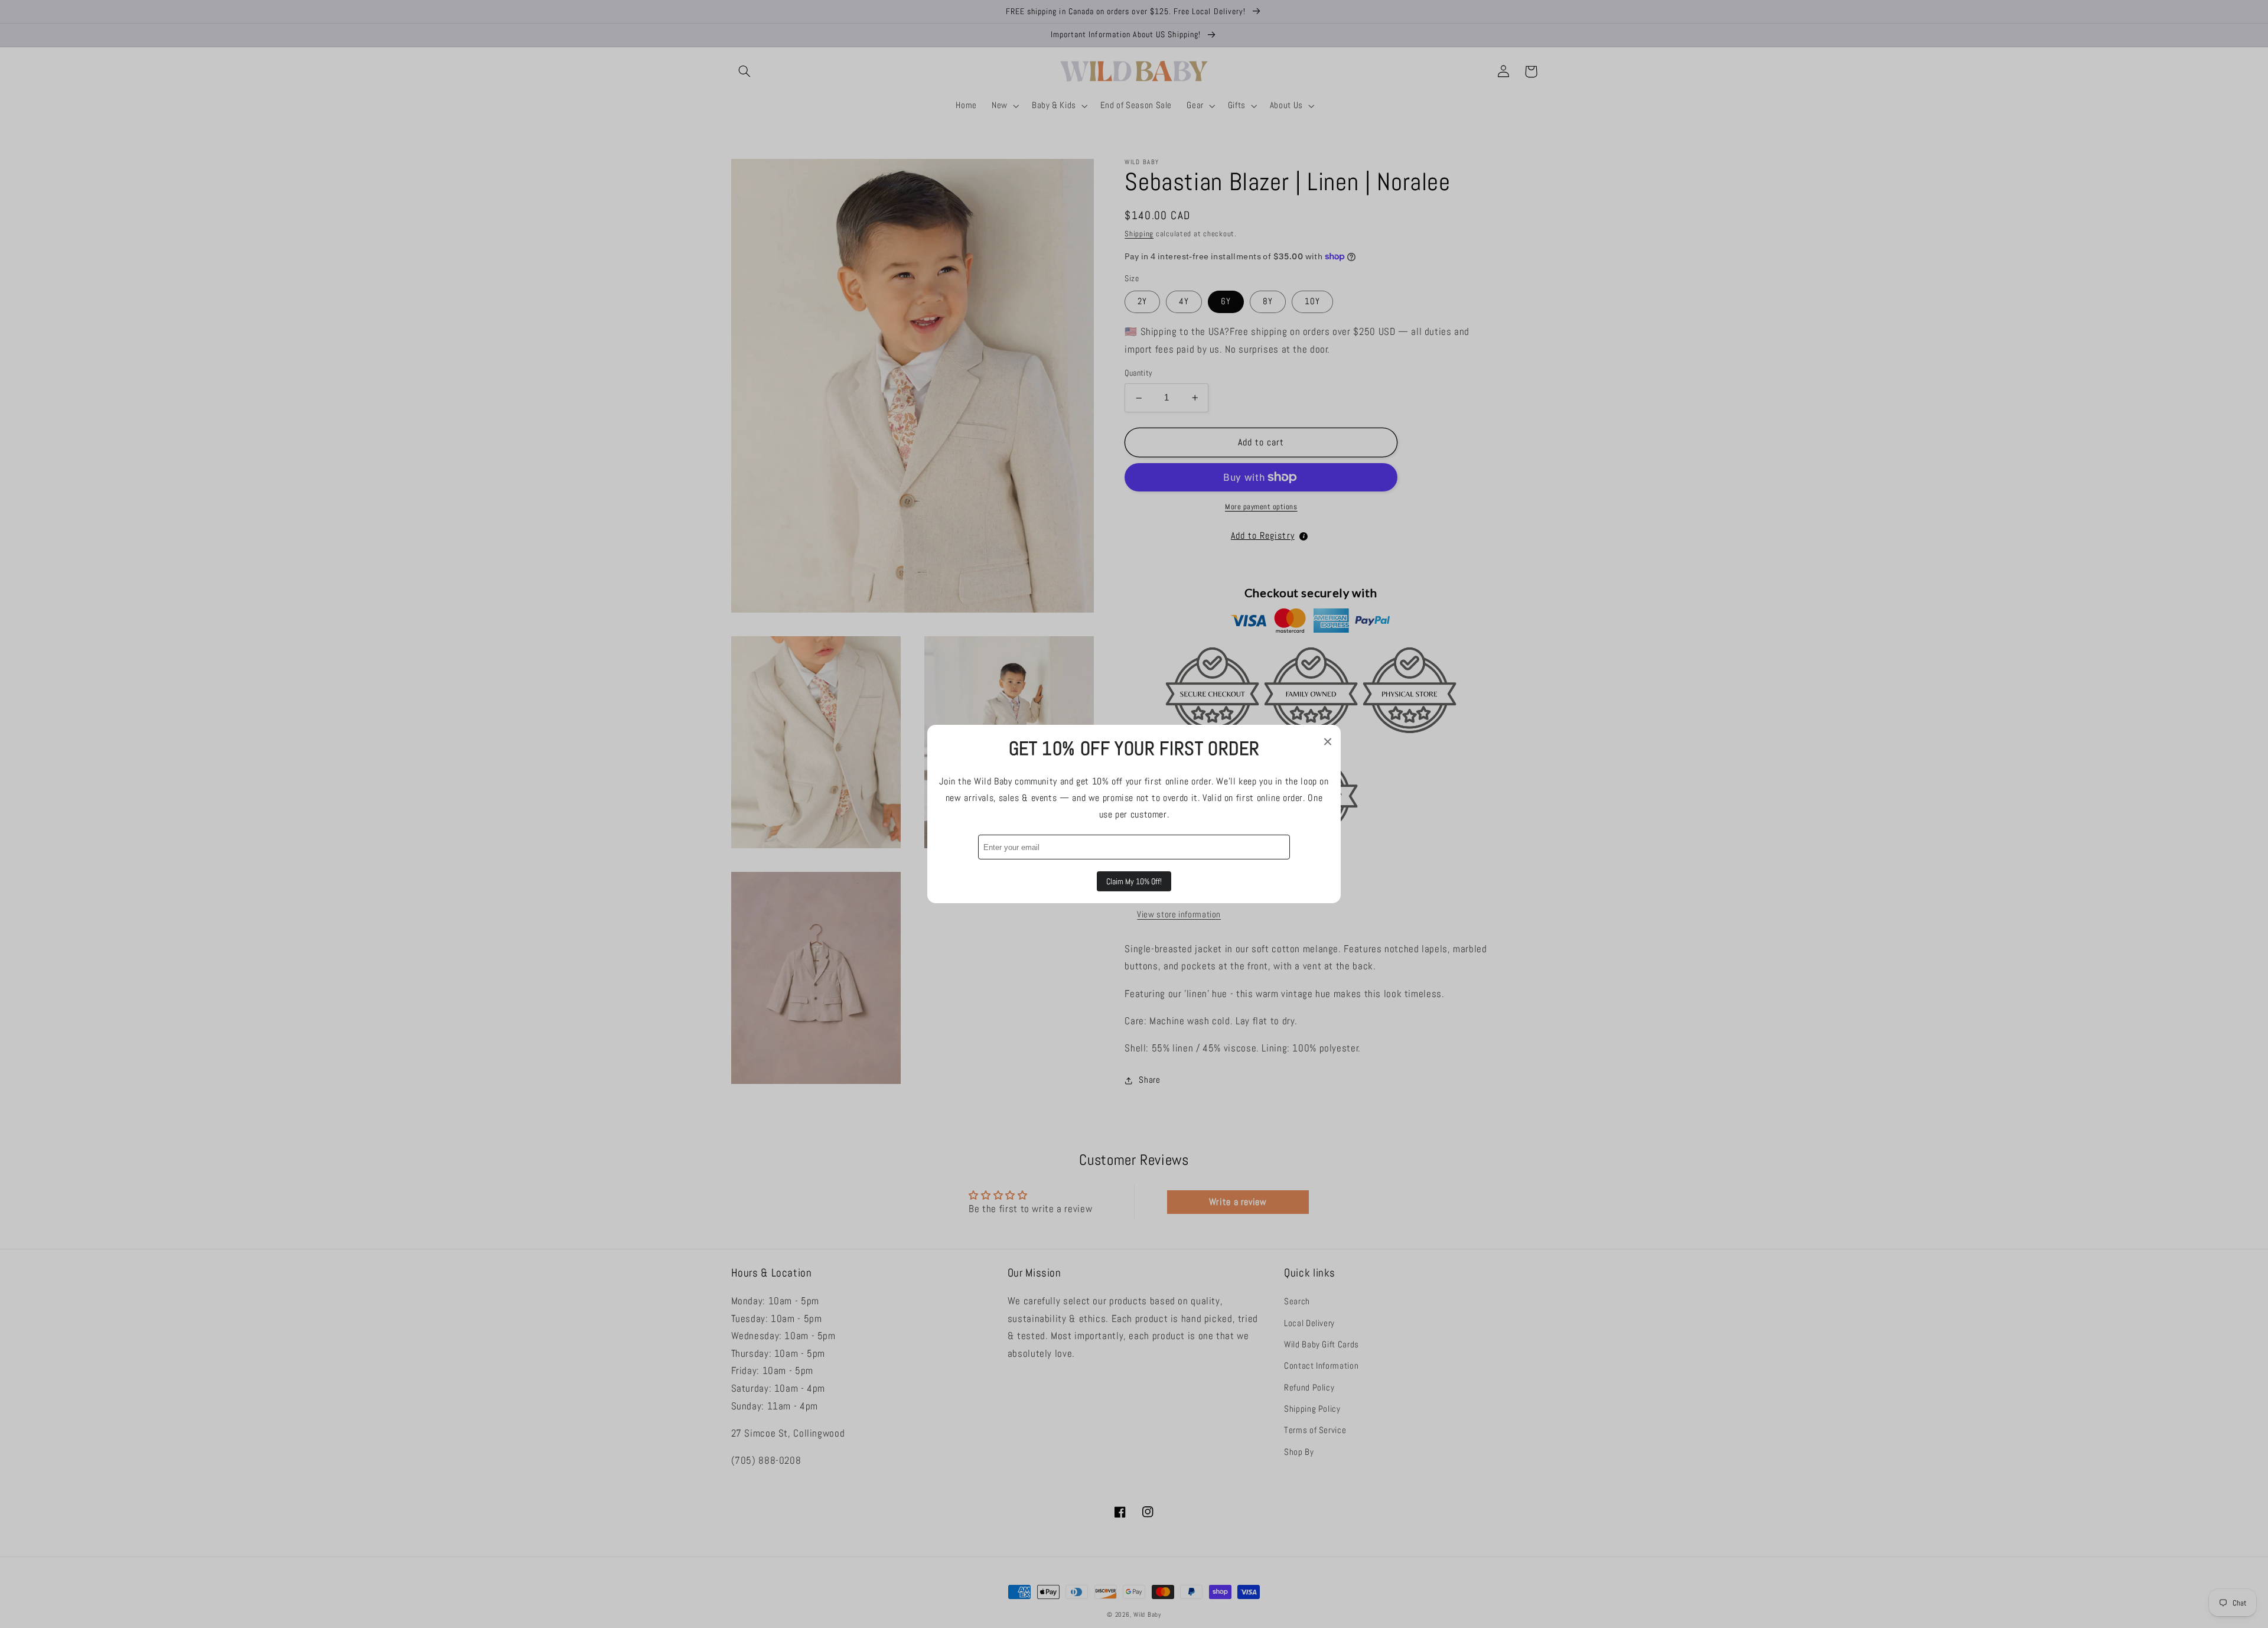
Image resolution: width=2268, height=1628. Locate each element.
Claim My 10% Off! (1134, 881)
